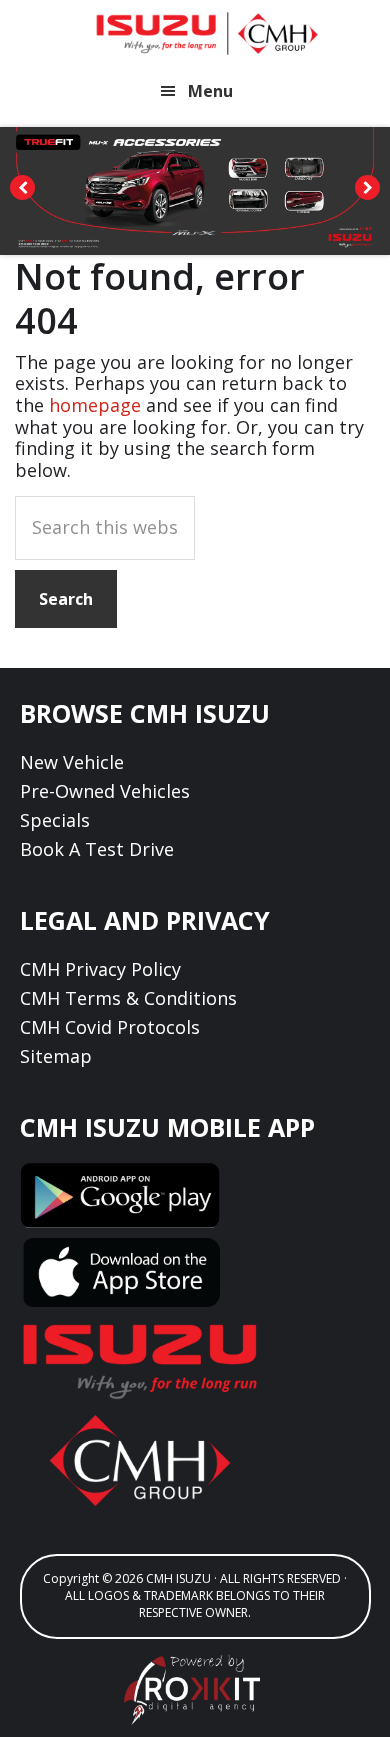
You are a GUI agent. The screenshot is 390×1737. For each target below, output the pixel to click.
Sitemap (56, 1056)
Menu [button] (210, 91)
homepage (95, 405)
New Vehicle (72, 762)
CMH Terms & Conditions (128, 998)
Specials (55, 820)
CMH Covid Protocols (110, 1027)
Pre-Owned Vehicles (105, 791)
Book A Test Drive (97, 849)
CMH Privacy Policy (100, 969)
